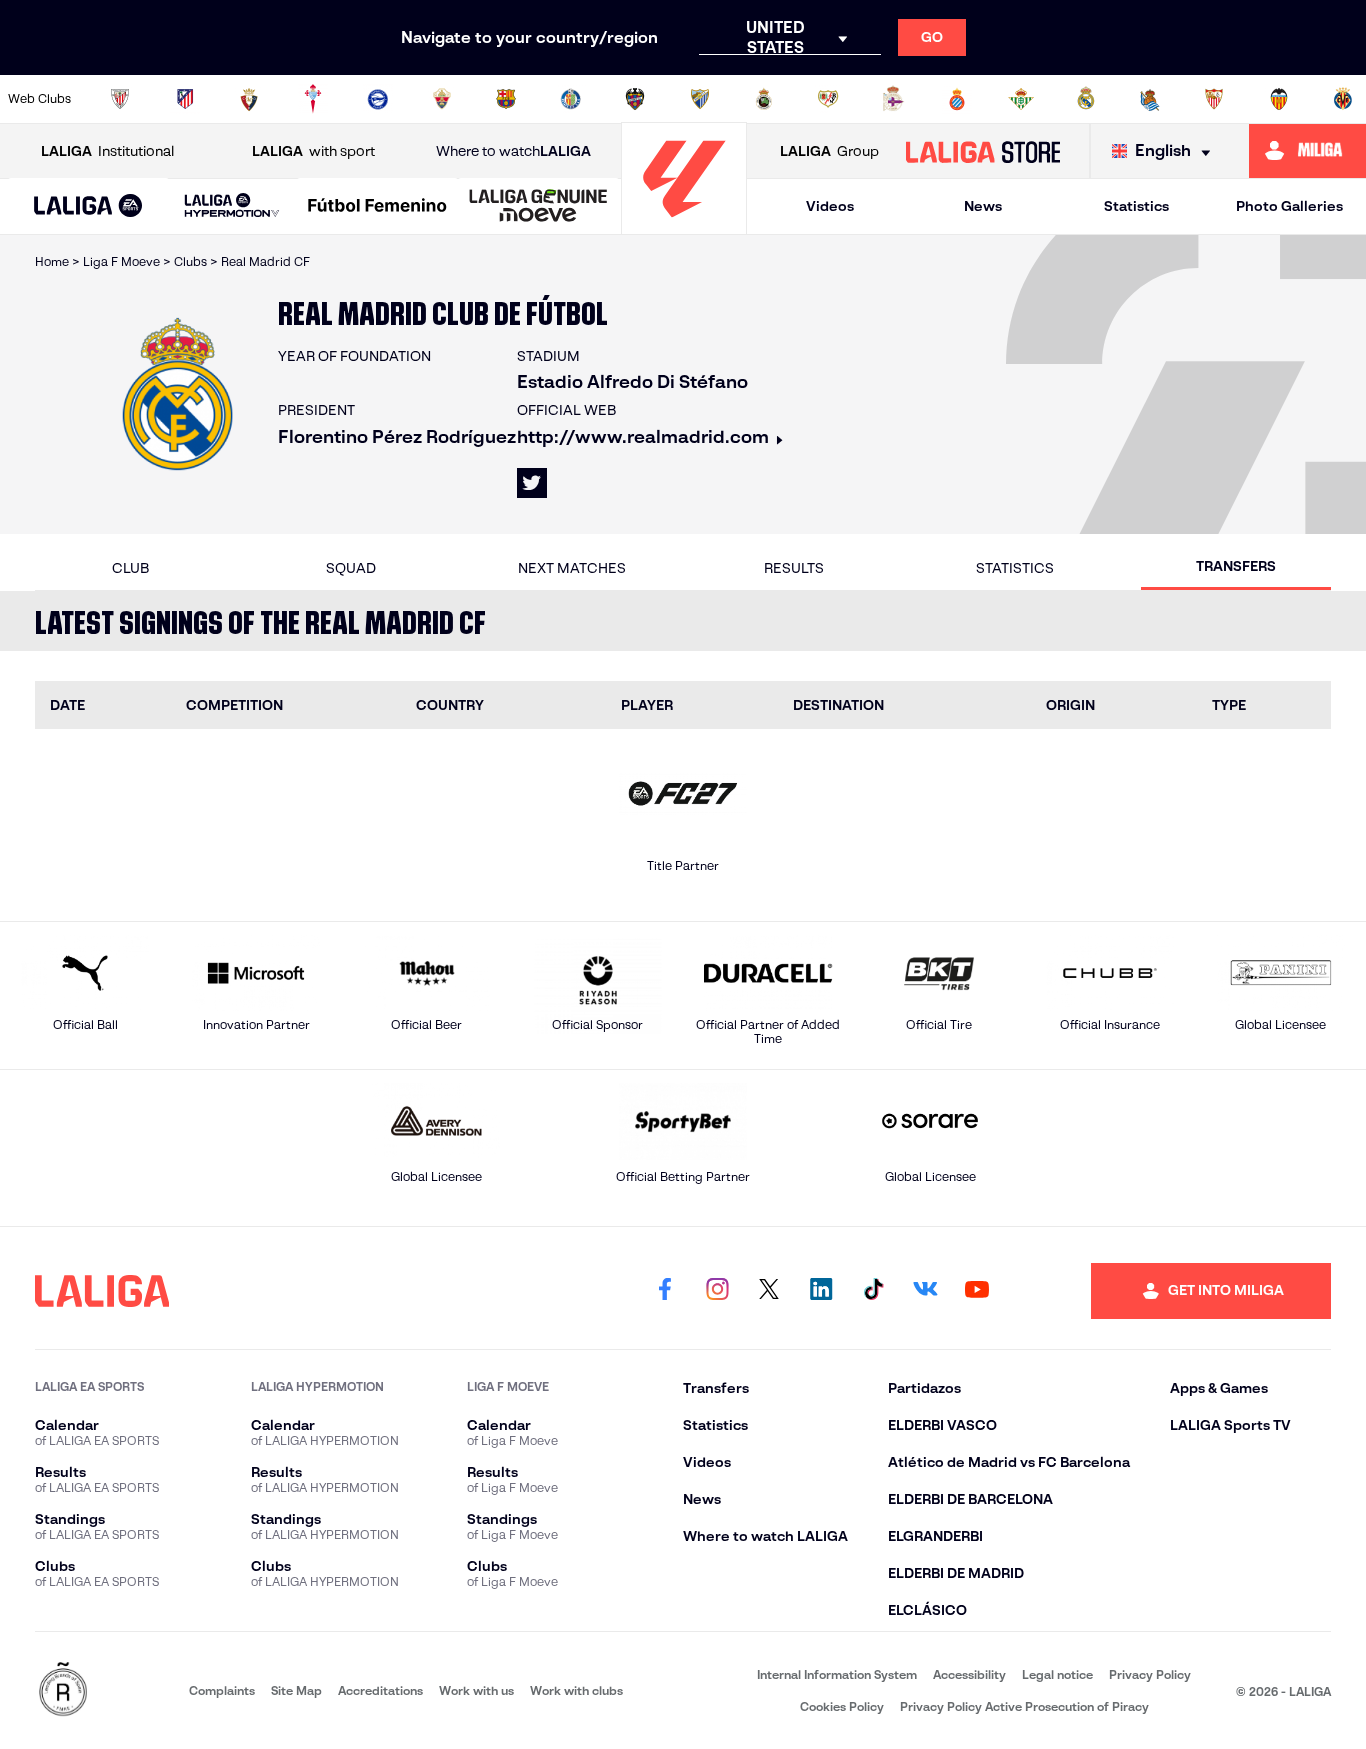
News (983, 206)
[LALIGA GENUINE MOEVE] (538, 207)
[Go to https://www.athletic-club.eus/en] (120, 99)
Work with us (476, 1690)
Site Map (296, 1690)
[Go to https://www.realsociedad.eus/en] (1150, 99)
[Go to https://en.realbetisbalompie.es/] (1021, 99)
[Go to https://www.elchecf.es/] (442, 99)
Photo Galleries (1289, 206)
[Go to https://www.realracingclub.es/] (764, 99)
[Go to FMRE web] (63, 1690)
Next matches (572, 568)
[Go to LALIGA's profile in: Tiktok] (873, 1291)
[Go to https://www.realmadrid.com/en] (1086, 99)
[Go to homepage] (684, 225)
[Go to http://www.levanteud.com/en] (635, 99)
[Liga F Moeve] (377, 207)
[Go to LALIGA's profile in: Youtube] (977, 1291)
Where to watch (513, 151)
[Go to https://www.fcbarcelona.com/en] (506, 99)
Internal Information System (837, 1674)
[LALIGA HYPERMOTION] (232, 206)
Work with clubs (576, 1690)
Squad (351, 568)
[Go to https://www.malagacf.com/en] (700, 99)
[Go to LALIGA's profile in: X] (532, 483)
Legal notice (1057, 1674)
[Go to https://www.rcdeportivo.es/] (893, 99)
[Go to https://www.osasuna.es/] (249, 99)
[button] (88, 206)
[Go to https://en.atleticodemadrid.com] (185, 99)
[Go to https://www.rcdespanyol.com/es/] (957, 99)
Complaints (222, 1690)
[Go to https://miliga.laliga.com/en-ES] (1307, 151)
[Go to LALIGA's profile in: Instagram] (717, 1291)
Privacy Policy (1150, 1674)
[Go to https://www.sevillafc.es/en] (1214, 99)
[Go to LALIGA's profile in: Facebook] (665, 1291)
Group (829, 151)
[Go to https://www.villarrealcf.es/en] (1343, 99)
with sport (313, 151)
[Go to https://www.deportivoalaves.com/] (378, 99)
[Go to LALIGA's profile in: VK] (925, 1291)
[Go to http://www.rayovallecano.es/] (828, 99)
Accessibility (969, 1674)
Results (794, 568)
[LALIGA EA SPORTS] (88, 207)
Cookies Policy (842, 1706)
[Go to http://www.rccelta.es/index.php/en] (313, 99)
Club (130, 568)
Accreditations (380, 1690)
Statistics (1136, 206)
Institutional (107, 151)
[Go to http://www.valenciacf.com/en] (1279, 99)
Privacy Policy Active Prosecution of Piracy (1024, 1706)
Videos (830, 206)
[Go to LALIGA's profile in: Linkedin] (821, 1291)
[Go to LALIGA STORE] (982, 151)
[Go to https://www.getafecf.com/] (571, 99)
